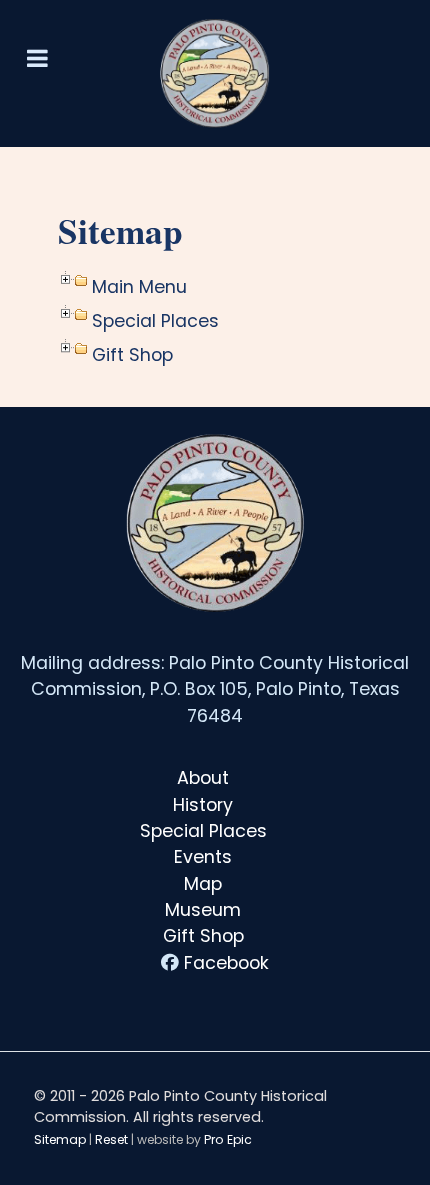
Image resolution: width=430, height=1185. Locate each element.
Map (203, 884)
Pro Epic (228, 1139)
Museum (203, 910)
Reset (111, 1139)
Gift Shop (203, 936)
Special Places (203, 831)
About (203, 778)
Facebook (226, 963)
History (203, 805)
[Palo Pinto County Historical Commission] (215, 73)
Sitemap (60, 1139)
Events (203, 857)
